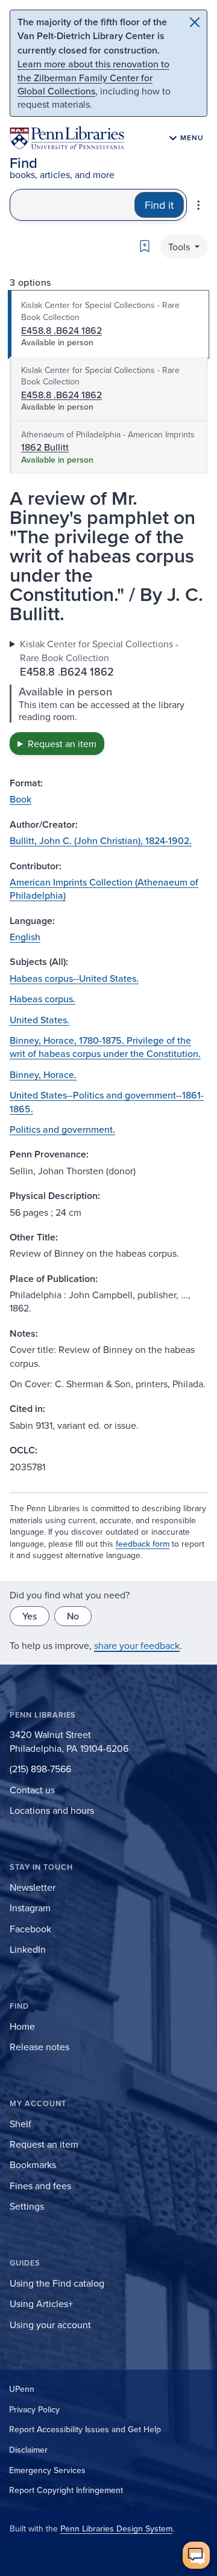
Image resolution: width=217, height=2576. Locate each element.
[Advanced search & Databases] (198, 205)
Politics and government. (62, 1129)
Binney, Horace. (43, 1074)
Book (20, 799)
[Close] (195, 22)
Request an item (62, 744)
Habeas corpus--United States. (74, 978)
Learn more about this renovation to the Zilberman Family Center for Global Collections (93, 77)
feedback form (143, 1544)
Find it (159, 205)
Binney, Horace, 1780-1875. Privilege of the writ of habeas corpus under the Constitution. (105, 1047)
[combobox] (72, 205)
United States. (39, 1020)
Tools (180, 247)
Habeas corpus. (42, 999)
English (25, 937)
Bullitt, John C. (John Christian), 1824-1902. (101, 840)
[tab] (108, 324)
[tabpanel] (108, 696)
